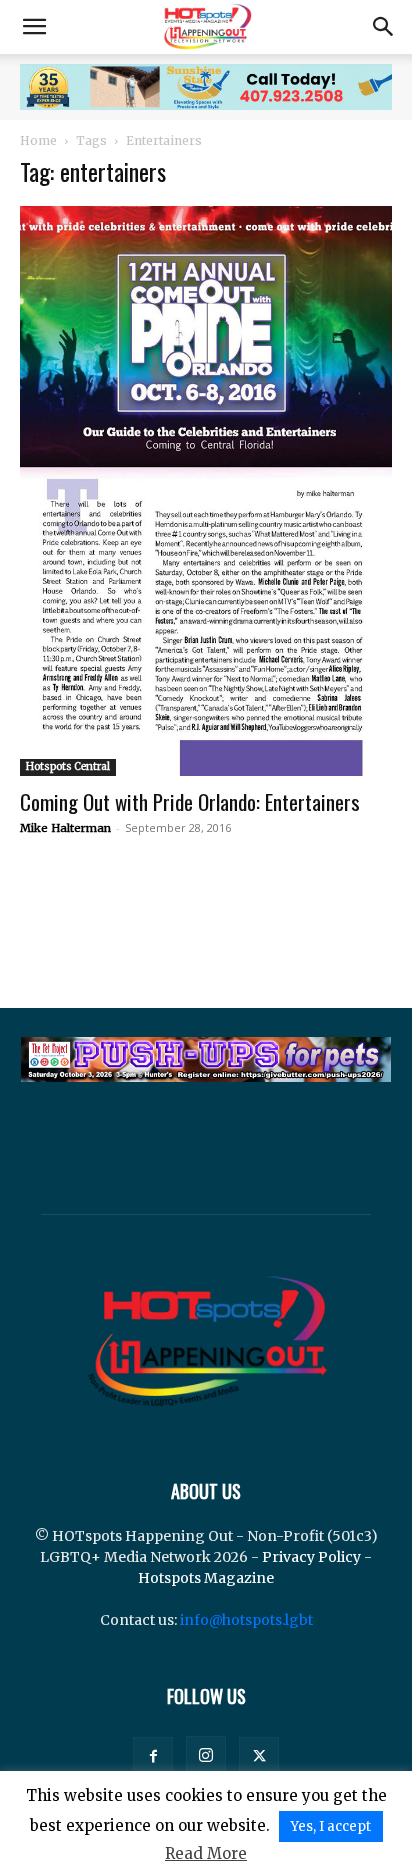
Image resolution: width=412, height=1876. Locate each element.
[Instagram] (206, 1756)
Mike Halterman (65, 828)
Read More (206, 1853)
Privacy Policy (311, 1557)
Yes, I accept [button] (331, 1826)
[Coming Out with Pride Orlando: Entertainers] (206, 491)
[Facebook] (153, 1757)
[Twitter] (259, 1757)
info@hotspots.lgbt (246, 1620)
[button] (34, 27)
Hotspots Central (68, 766)
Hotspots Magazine (206, 1578)
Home (38, 140)
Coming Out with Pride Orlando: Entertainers (190, 801)
